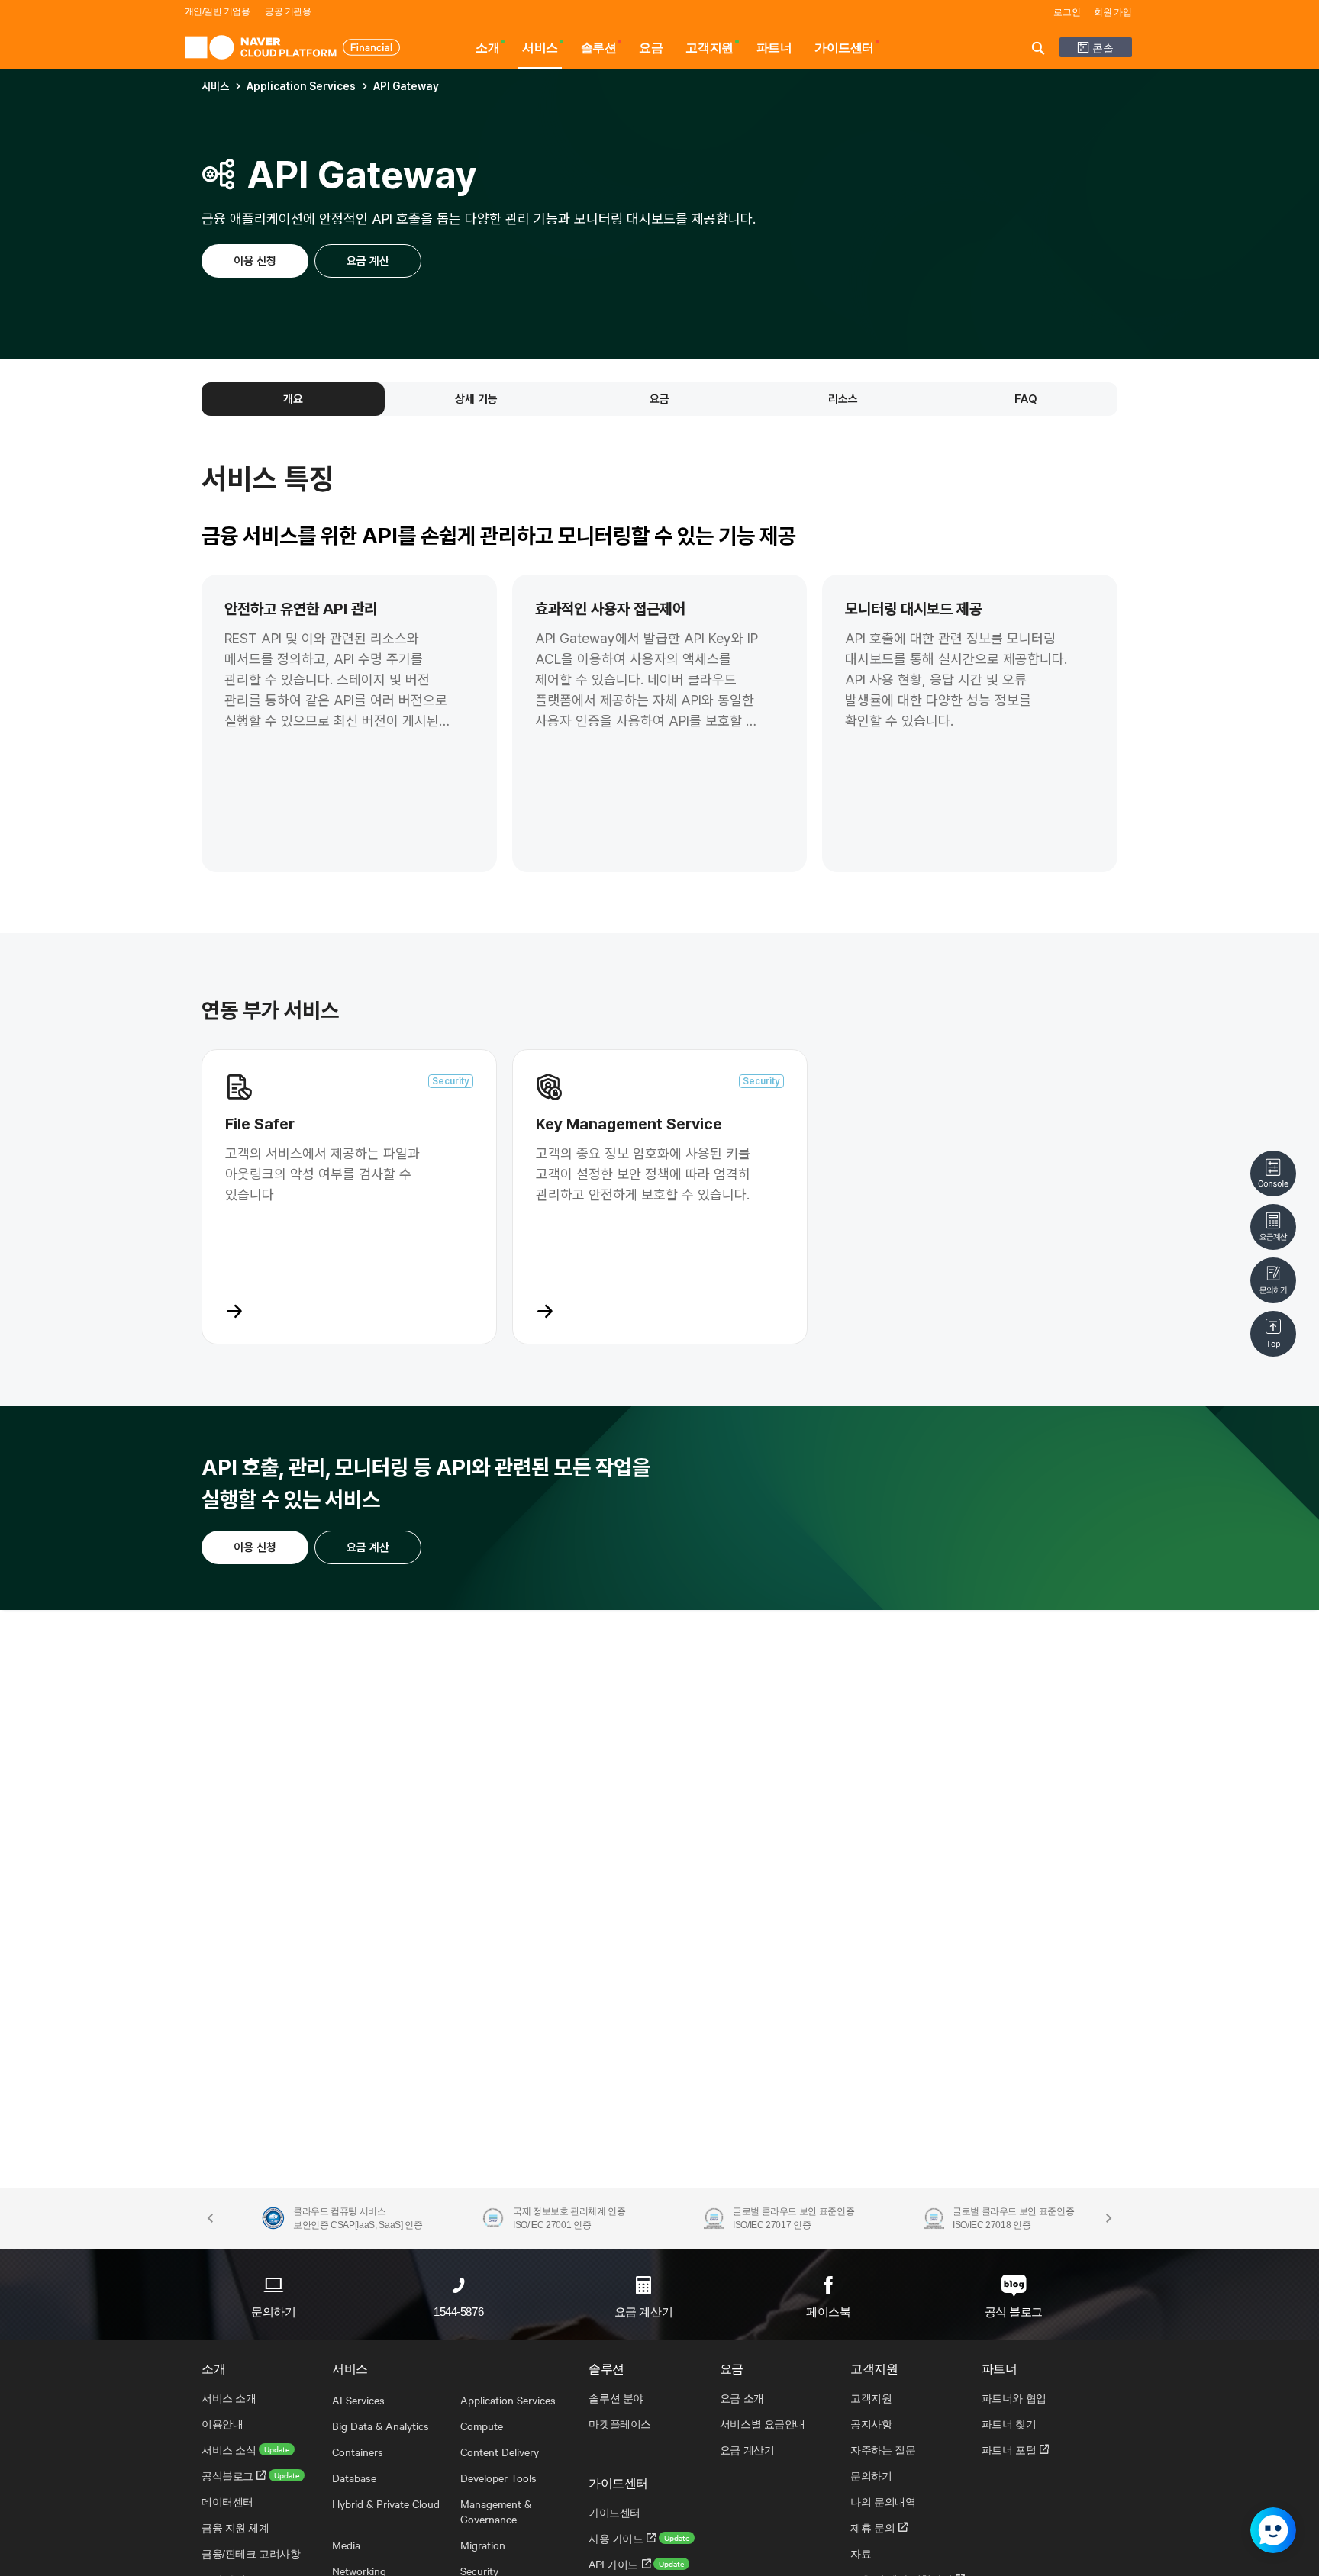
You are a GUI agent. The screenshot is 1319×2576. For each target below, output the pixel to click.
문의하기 (273, 2312)
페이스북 (828, 2312)
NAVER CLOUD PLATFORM (292, 47)
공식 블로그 (1014, 2312)
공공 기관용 (288, 11)
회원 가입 (1113, 12)
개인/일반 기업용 (218, 11)
